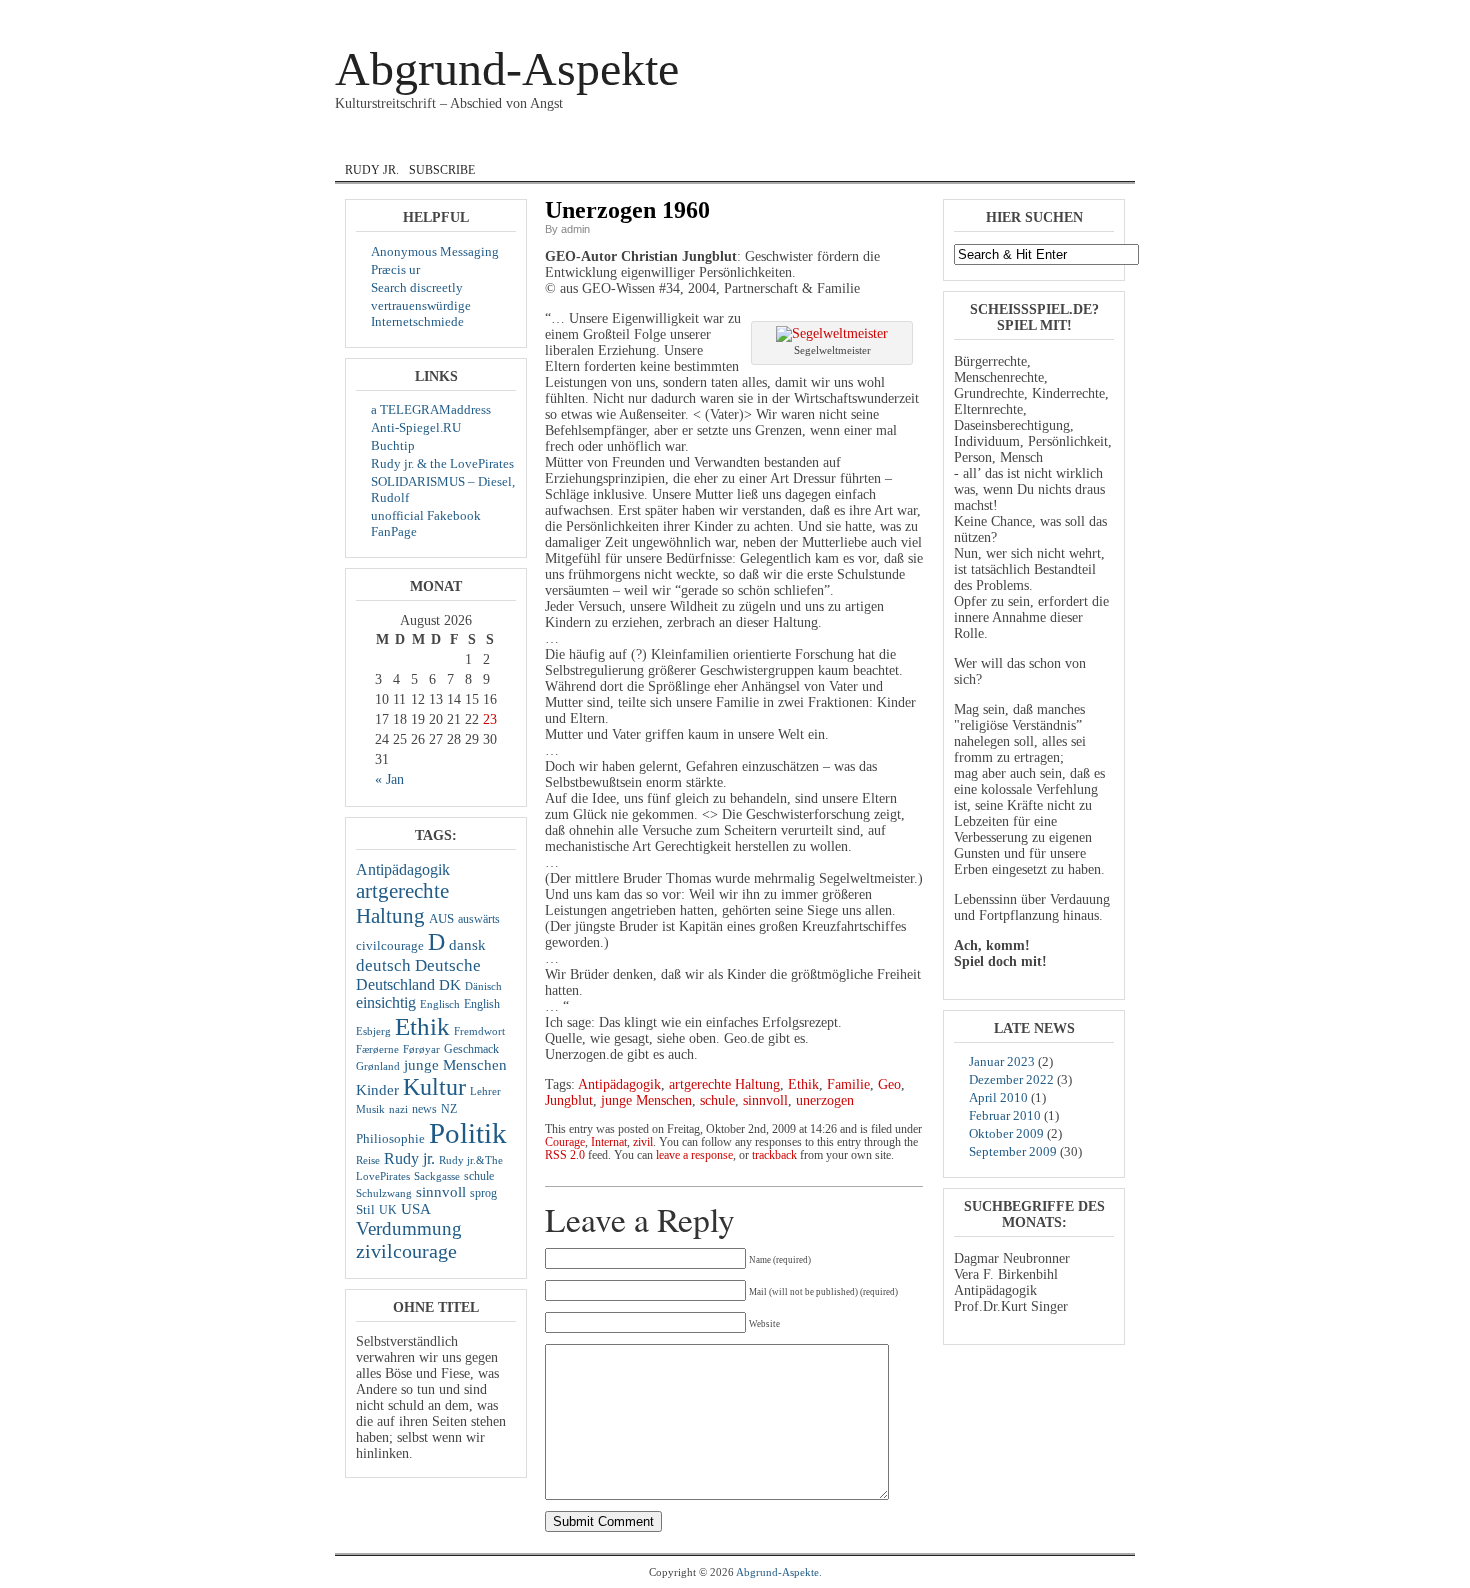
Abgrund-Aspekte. (779, 1572)
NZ (449, 1109)
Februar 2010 (1005, 1115)
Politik (468, 1133)
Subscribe (442, 170)
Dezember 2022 (1011, 1079)
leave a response (694, 1155)
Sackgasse (437, 1176)
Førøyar (421, 1049)
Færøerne (377, 1049)
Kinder (377, 1090)
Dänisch (483, 986)
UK (388, 1210)
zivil (919, 143)
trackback (774, 1155)
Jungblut (569, 1100)
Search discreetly (417, 287)
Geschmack (471, 1049)
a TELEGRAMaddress (431, 409)
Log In (1046, 14)
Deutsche (448, 965)
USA (416, 1209)
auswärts (479, 919)
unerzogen (825, 1100)
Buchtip (393, 445)
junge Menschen (455, 1065)
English (615, 143)
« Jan (389, 779)
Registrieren (1096, 14)
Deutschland (395, 984)
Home (368, 143)
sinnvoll (441, 1192)
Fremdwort (479, 1031)
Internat (706, 143)
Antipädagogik (403, 869)
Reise (368, 1160)
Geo (889, 1084)
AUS (441, 918)
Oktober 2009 (1006, 1133)
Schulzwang (384, 1193)
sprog (483, 1193)
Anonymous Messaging (435, 251)
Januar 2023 (1002, 1061)
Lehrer (485, 1091)
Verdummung (409, 1228)
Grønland (378, 1066)
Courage (449, 143)
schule (479, 1176)
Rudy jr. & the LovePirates (442, 463)
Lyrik (786, 143)
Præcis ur (395, 269)
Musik (854, 143)
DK (450, 985)
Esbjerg (373, 1031)
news (424, 1109)
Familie (848, 1084)
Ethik (422, 1026)
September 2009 (1013, 1151)
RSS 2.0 (565, 1155)
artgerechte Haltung (402, 903)
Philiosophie (390, 1138)
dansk (534, 143)
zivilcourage (406, 1251)
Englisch (440, 1004)
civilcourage (390, 945)
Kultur (434, 1087)
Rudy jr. (372, 170)
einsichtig (386, 1002)
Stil (365, 1209)
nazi (398, 1109)
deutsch (383, 965)
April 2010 (998, 1097)
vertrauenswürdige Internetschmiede (421, 313)
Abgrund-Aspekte (507, 68)
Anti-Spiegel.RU (416, 427)
